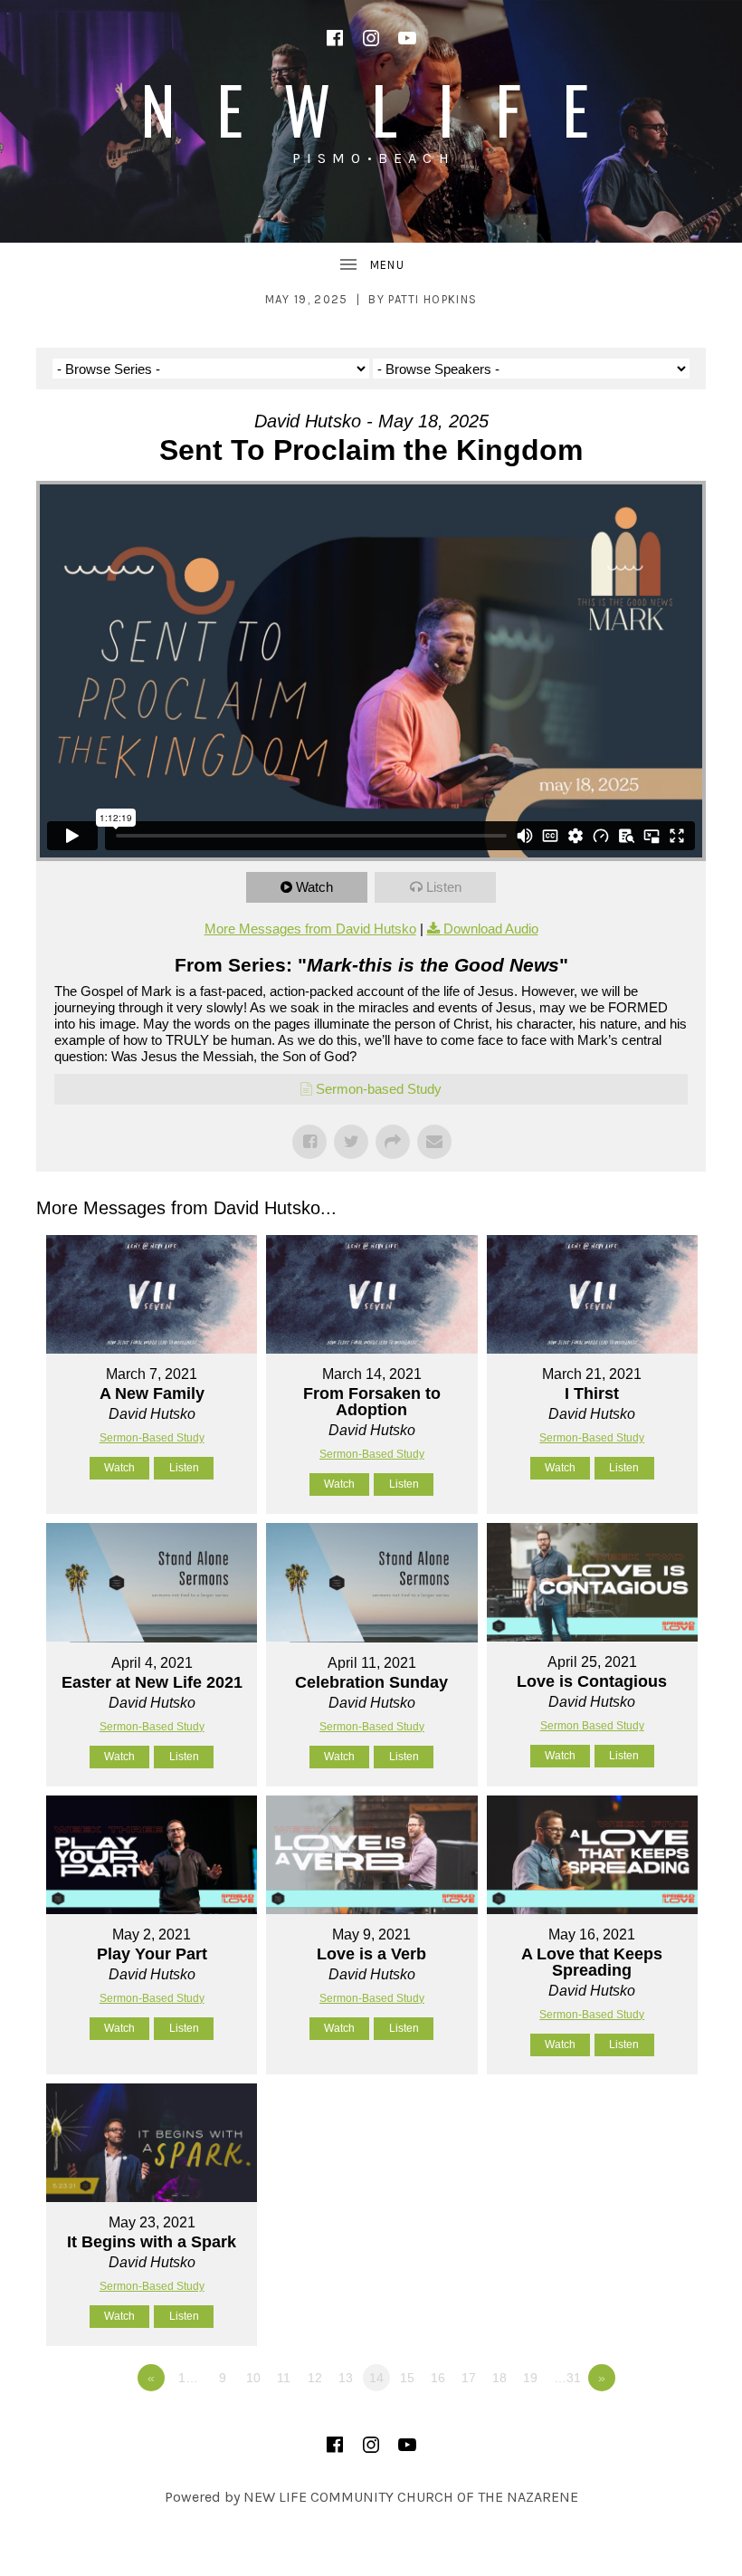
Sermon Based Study (592, 1726)
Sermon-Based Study (152, 1438)
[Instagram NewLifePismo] (371, 38)
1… (188, 2378)
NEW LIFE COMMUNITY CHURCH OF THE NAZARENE (411, 2497)
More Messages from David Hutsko (310, 929)
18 (499, 2378)
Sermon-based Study (379, 1089)
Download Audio (491, 929)
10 (253, 2378)
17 (469, 2378)
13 (346, 2378)
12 (315, 2378)
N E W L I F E (371, 108)
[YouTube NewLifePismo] (407, 38)
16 (438, 2378)
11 (284, 2378)
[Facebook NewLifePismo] (335, 38)
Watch (314, 887)
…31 (567, 2378)
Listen (444, 887)
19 (530, 2378)
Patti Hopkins (433, 299)
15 (407, 2378)
